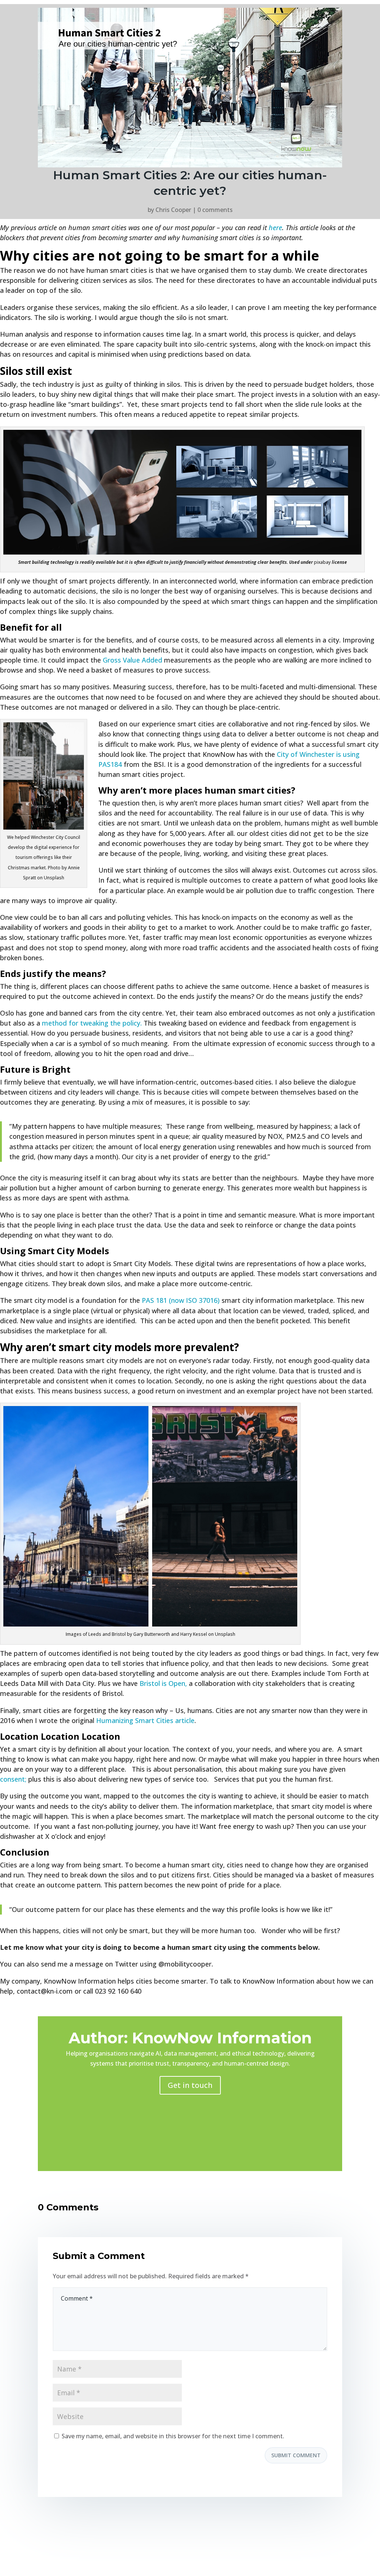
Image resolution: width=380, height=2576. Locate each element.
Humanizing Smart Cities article (145, 1720)
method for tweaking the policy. (92, 1023)
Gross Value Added (132, 660)
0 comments (215, 210)
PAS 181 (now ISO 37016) (181, 1300)
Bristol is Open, (163, 1683)
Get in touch (190, 2085)
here (275, 228)
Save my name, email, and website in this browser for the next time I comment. (173, 2436)
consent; (14, 1779)
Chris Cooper (173, 210)
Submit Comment (296, 2455)
